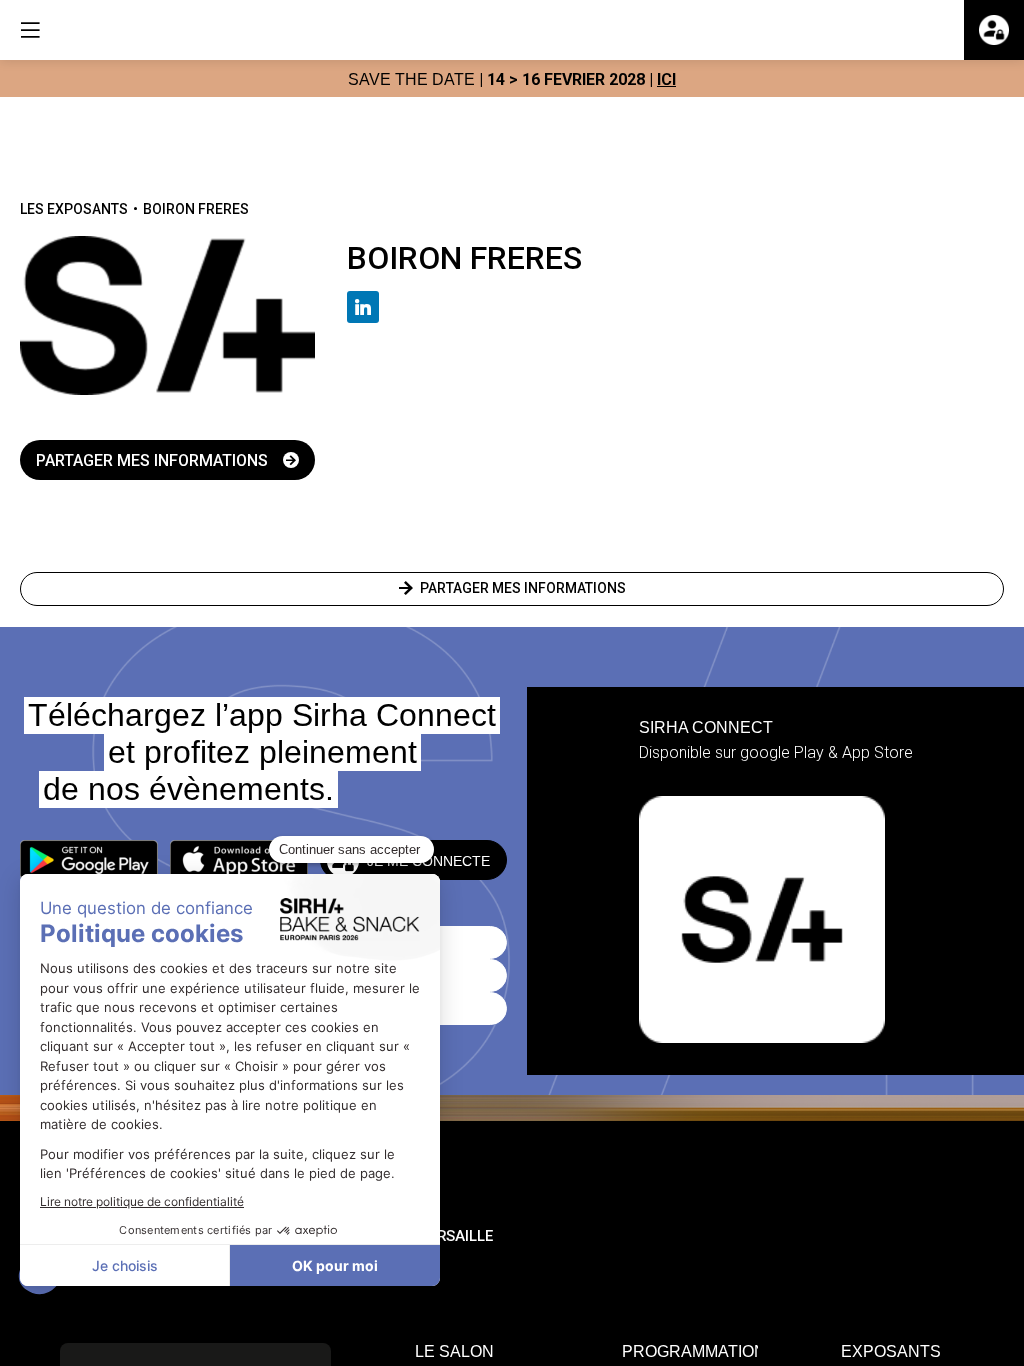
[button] (89, 860)
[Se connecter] (994, 30)
